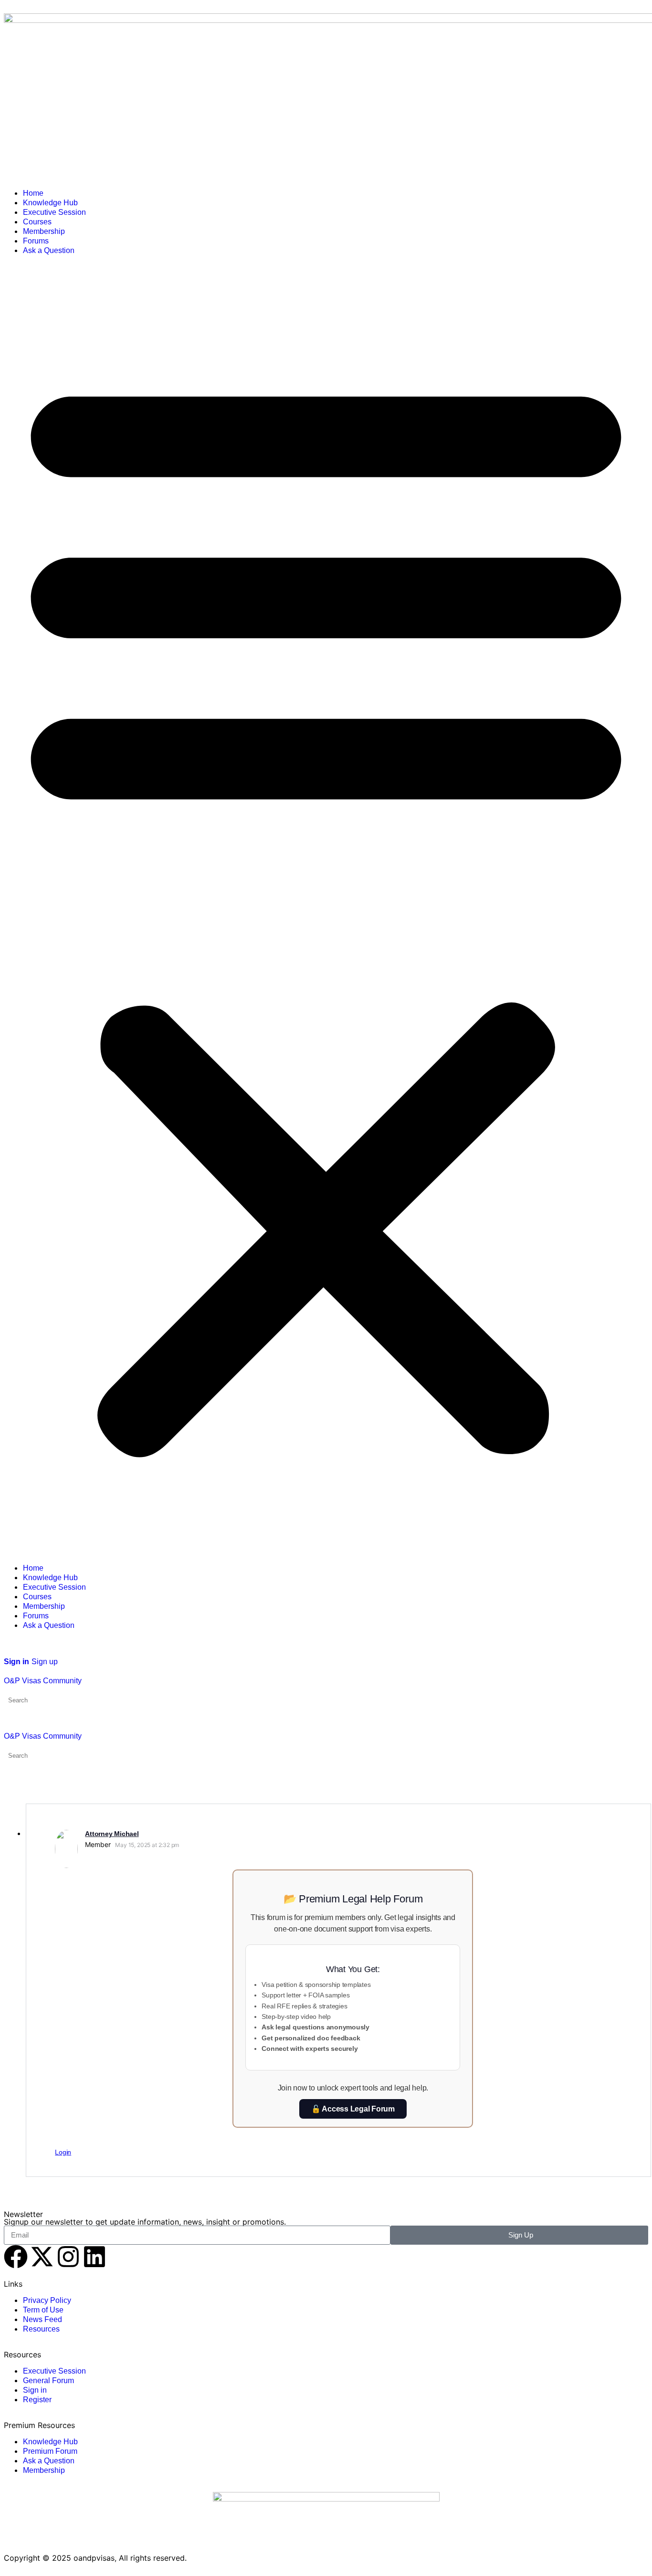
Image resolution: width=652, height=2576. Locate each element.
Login (63, 2152)
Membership (44, 231)
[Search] (9, 1652)
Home (33, 193)
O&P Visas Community (43, 1681)
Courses (37, 222)
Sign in (16, 1662)
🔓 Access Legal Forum (353, 2109)
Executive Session (54, 212)
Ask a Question (49, 250)
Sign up (45, 1662)
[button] (326, 909)
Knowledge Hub (50, 203)
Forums (36, 241)
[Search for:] (50, 1700)
